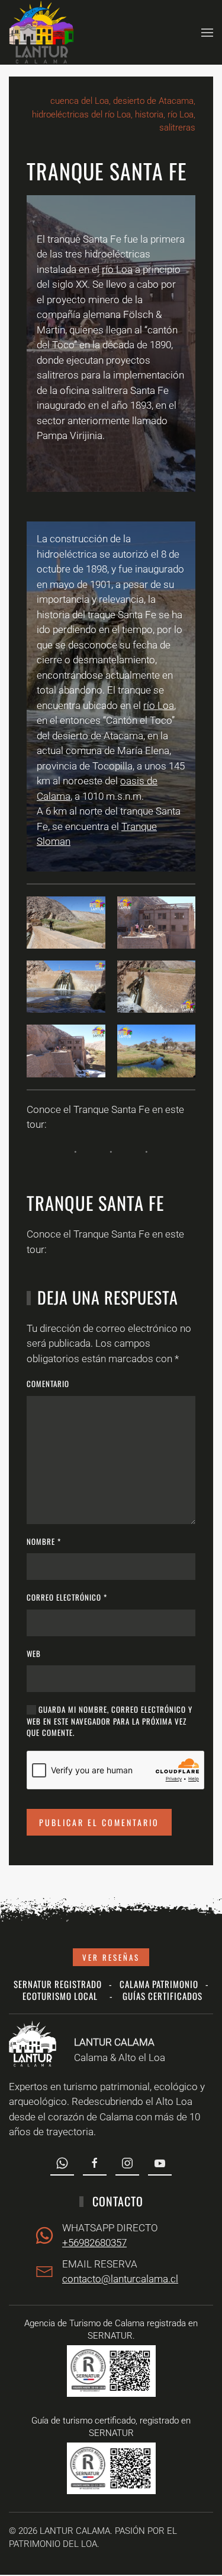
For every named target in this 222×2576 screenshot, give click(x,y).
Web (34, 1654)
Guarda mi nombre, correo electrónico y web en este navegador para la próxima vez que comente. (110, 1721)
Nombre (44, 1542)
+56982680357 (94, 2243)
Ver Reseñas (111, 1957)
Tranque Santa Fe (95, 1203)
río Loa (117, 269)
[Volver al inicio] (41, 32)
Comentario (48, 1384)
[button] (207, 32)
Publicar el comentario (99, 1822)
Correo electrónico (67, 1597)
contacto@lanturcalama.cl (120, 2279)
